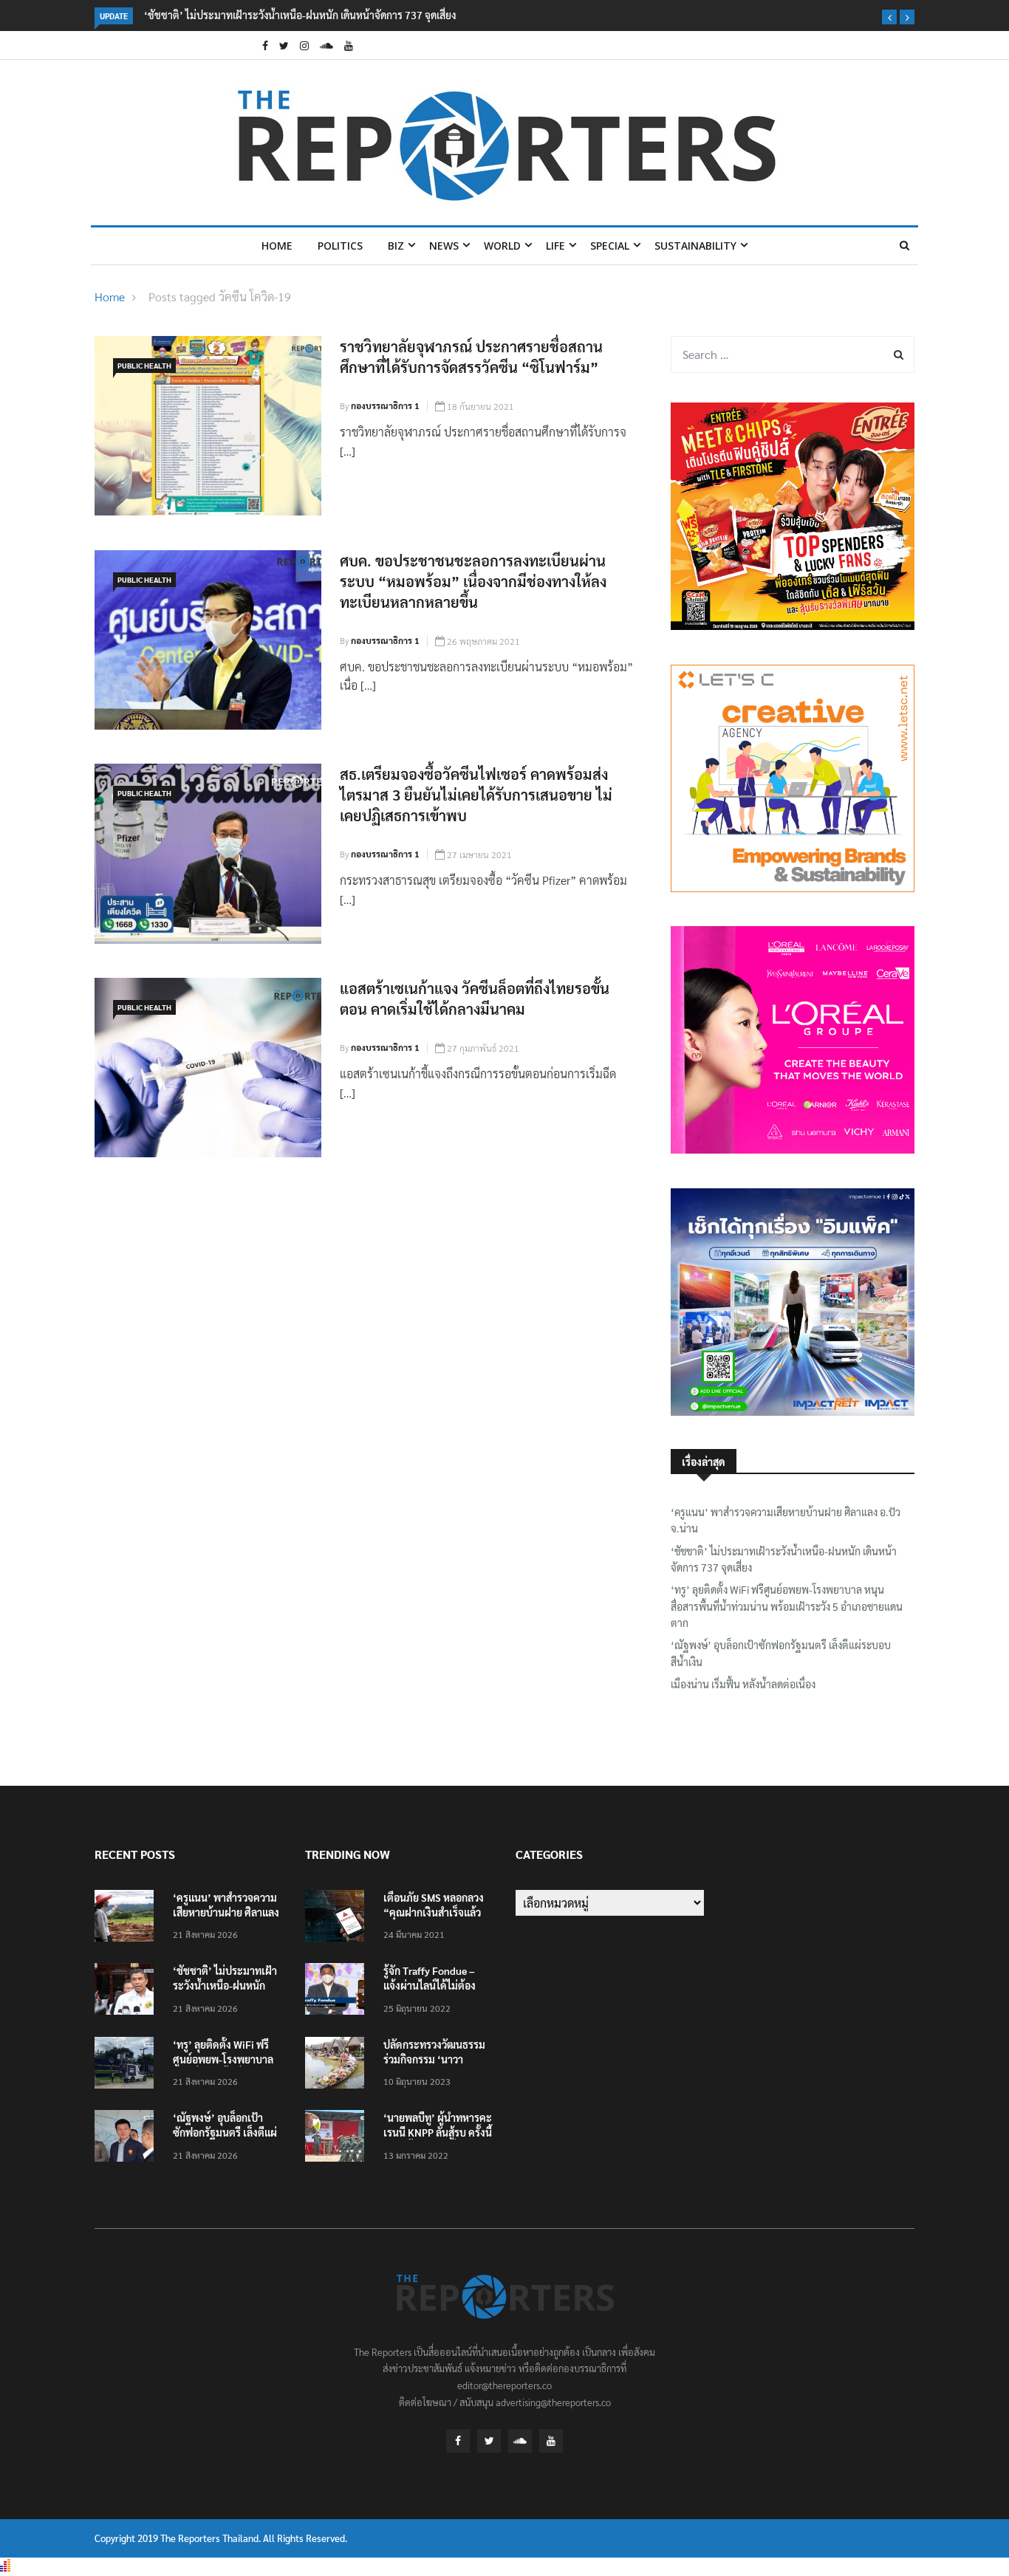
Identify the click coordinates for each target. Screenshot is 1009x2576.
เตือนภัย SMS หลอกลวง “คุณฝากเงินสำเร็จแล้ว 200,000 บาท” (434, 1912)
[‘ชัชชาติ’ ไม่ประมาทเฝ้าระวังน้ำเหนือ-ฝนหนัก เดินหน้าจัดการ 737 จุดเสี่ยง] (128, 1991)
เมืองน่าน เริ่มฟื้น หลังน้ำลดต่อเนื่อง (743, 1684)
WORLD (502, 246)
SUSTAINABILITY (695, 246)
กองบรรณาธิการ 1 (385, 405)
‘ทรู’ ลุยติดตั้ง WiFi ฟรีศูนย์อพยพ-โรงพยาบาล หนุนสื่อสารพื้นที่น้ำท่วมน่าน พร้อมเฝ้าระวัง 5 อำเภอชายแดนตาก (787, 1606)
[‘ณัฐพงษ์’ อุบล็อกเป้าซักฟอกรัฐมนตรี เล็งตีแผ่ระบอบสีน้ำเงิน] (128, 2138)
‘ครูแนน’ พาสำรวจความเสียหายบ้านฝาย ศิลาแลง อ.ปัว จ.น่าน (786, 1520)
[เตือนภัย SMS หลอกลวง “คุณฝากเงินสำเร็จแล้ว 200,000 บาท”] (338, 1918)
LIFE (555, 246)
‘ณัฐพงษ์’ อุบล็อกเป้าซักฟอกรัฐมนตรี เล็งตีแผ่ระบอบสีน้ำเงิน (781, 1653)
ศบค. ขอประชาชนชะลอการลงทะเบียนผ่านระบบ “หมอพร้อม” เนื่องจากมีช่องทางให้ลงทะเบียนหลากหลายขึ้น (473, 581)
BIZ (396, 246)
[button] (889, 17)
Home (277, 246)
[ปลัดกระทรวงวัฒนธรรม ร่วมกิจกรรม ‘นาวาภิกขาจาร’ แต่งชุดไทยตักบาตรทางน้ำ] (338, 2065)
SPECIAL (610, 246)
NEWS (444, 246)
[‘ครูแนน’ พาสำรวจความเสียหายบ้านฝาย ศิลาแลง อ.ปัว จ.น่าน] (128, 1918)
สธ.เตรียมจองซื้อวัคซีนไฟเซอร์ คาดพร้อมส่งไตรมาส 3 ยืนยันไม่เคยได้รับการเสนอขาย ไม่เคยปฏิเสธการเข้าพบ (476, 795)
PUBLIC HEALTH (144, 365)
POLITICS (340, 246)
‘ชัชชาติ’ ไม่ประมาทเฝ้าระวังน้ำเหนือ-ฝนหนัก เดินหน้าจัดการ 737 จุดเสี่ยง (300, 15)
